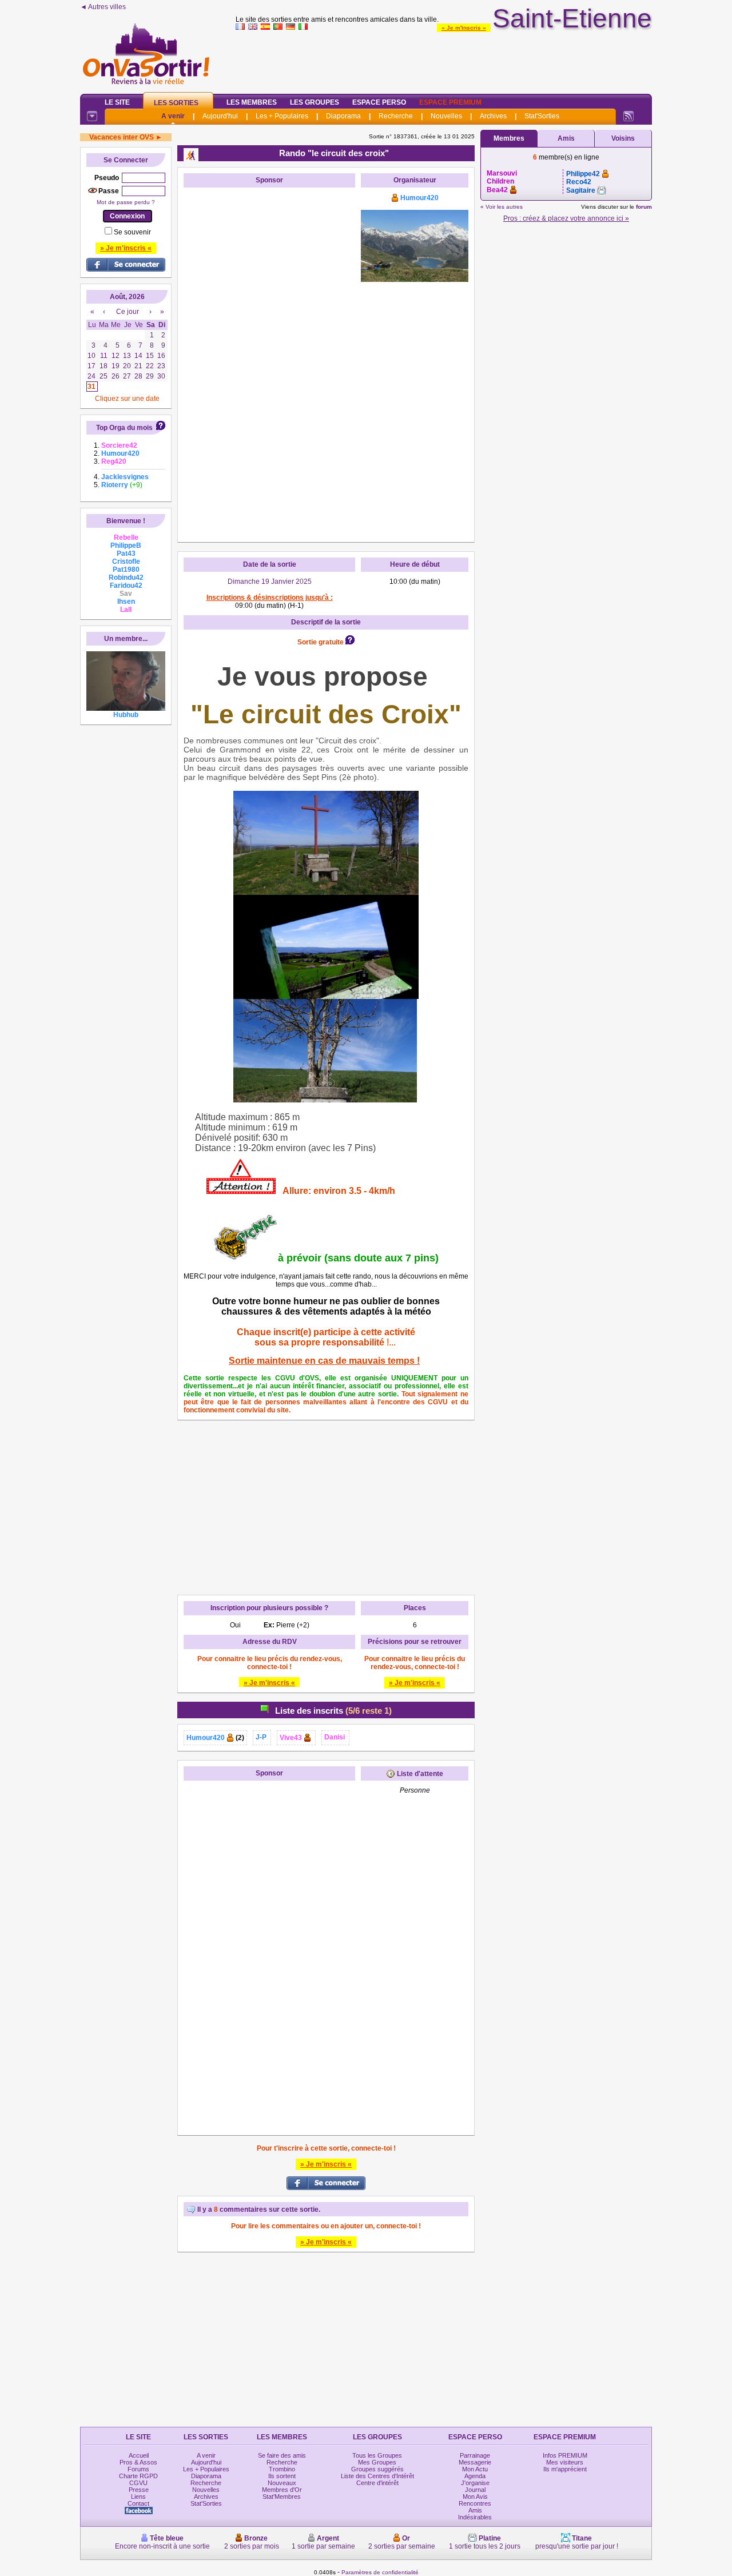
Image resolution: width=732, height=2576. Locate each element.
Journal (475, 2490)
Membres (509, 138)
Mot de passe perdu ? (126, 202)
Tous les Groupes (377, 2455)
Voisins (623, 138)
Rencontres (475, 2503)
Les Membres (252, 102)
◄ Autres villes (103, 7)
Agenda (475, 2476)
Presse (139, 2490)
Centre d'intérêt (377, 2483)
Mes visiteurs (565, 2462)
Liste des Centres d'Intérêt (377, 2476)
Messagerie (475, 2462)
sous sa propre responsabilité (319, 1342)
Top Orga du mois (124, 428)
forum (644, 207)
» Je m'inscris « (464, 28)
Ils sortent (282, 2476)
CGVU (138, 2483)
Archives (493, 116)
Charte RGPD (138, 2476)
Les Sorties (176, 103)
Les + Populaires (282, 116)
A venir (173, 116)
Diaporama (343, 116)
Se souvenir (132, 232)
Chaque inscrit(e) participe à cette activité (326, 1332)
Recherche (396, 116)
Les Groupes (315, 102)
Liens (138, 2497)
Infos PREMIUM (565, 2455)
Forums (138, 2469)
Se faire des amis (282, 2455)
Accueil (139, 2455)
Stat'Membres (282, 2497)
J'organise (475, 2483)
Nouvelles (446, 116)
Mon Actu (475, 2469)
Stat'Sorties (542, 116)
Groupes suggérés (377, 2469)
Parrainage (475, 2455)
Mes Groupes (377, 2462)
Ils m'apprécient (565, 2469)
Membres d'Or (282, 2490)
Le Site (117, 102)
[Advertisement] (444, 59)
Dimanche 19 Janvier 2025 (270, 582)
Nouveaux (282, 2483)
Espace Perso (379, 102)
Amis (566, 138)
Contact (138, 2503)
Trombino (282, 2469)
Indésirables (475, 2517)
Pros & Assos (138, 2462)
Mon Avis (475, 2497)
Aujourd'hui (220, 116)
